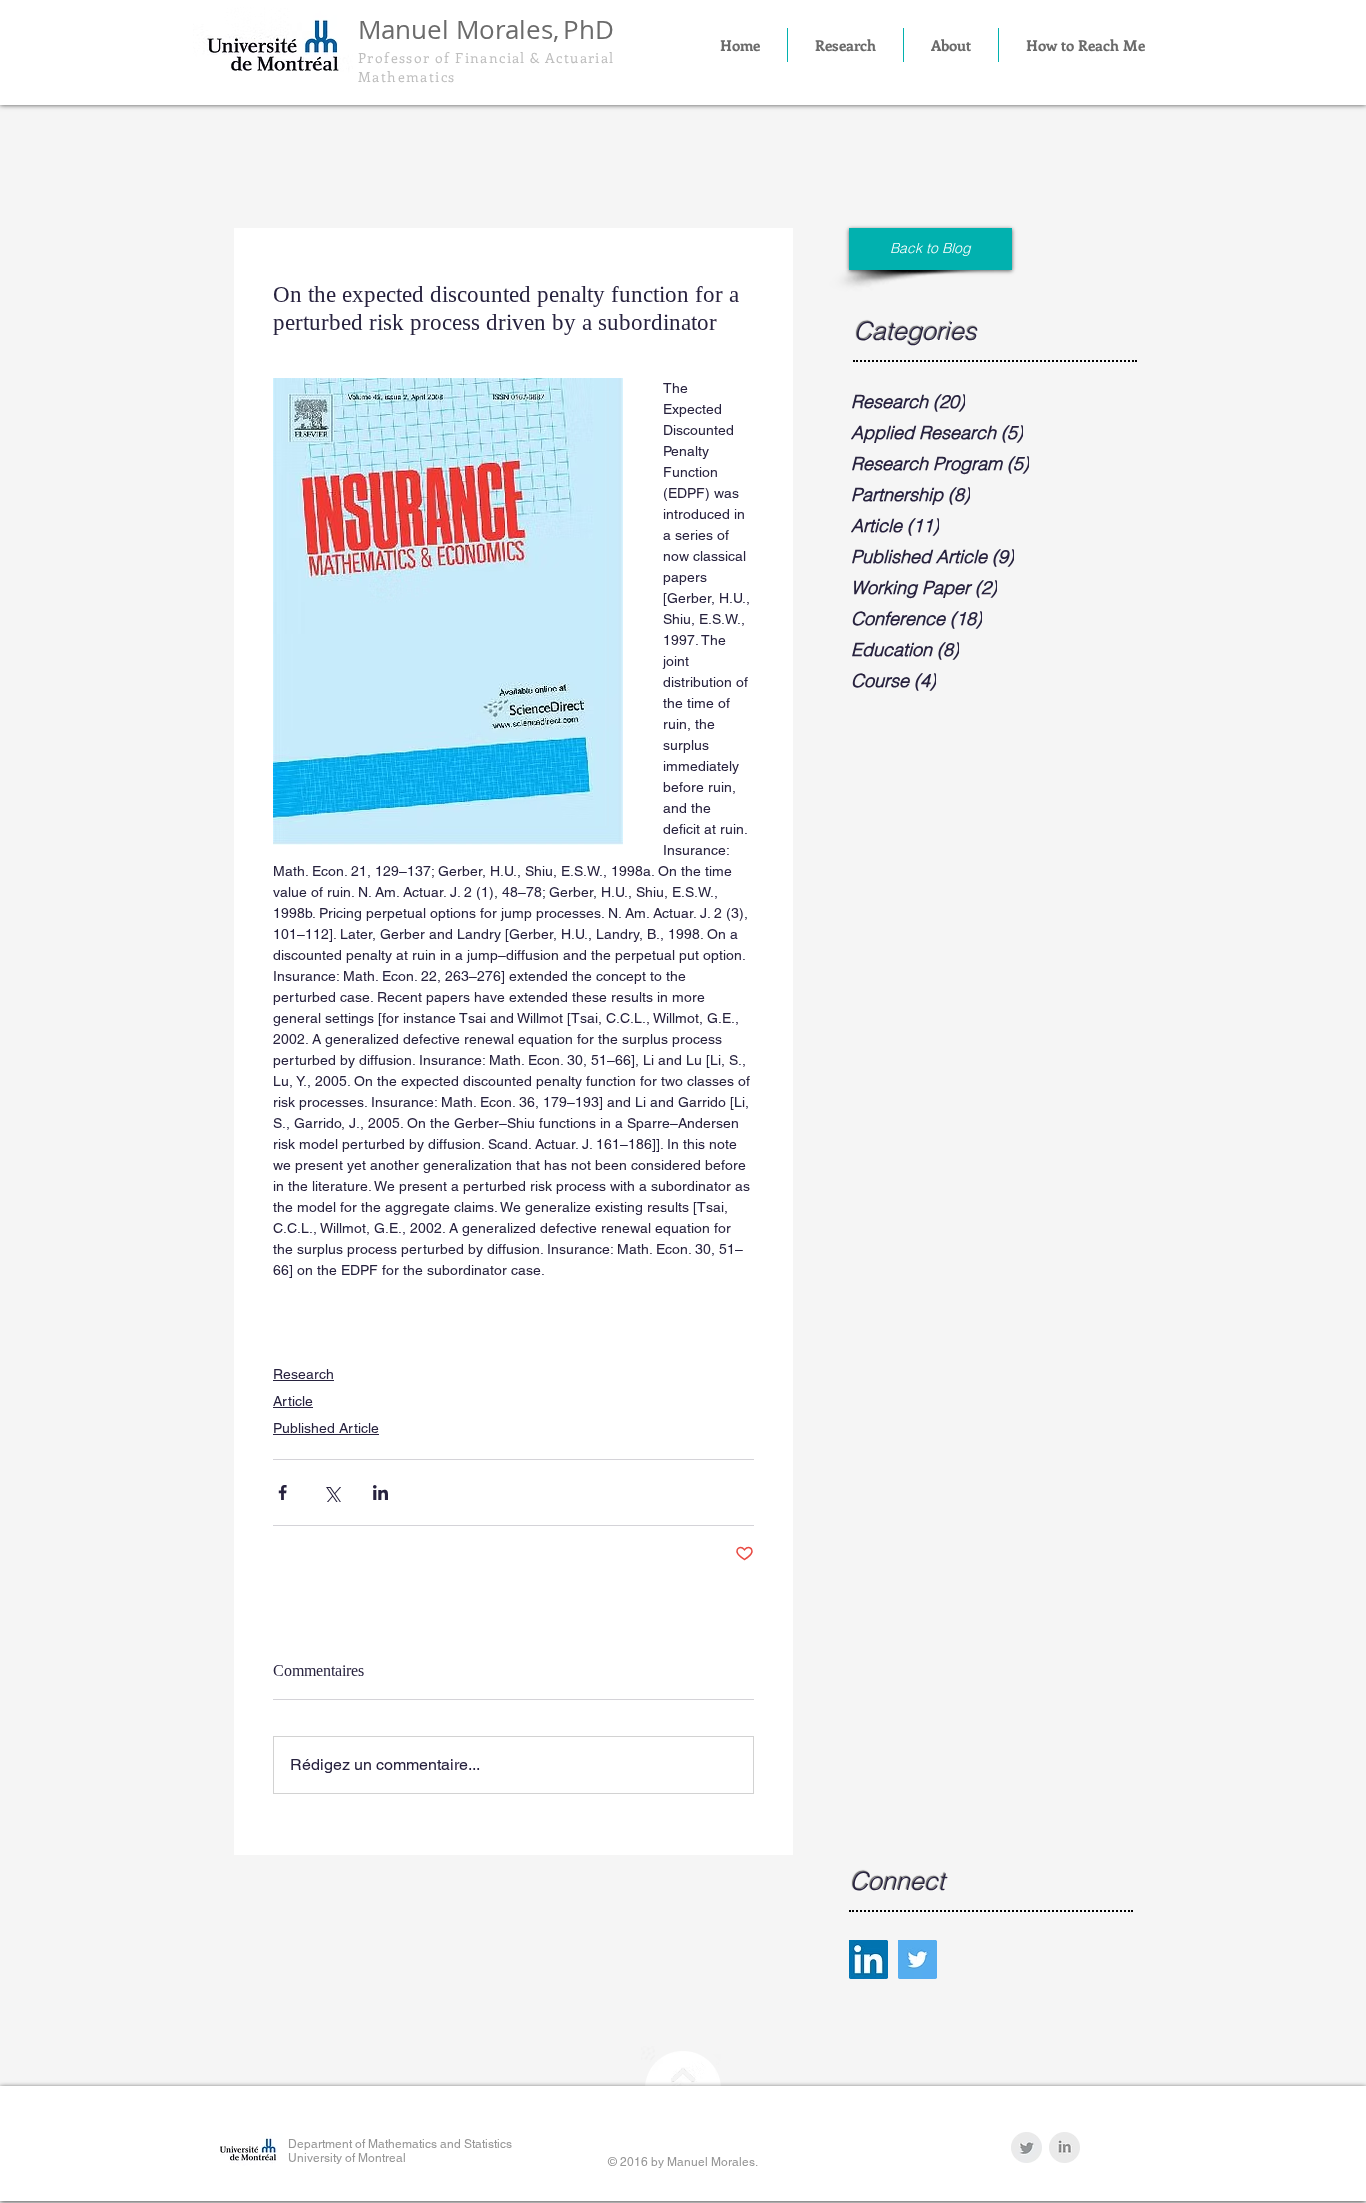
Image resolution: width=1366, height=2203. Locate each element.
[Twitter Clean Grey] (1026, 2147)
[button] (845, 45)
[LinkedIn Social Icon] (868, 1959)
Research (303, 1374)
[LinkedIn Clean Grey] (1064, 2147)
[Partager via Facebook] (282, 1492)
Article (293, 1401)
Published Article (326, 1428)
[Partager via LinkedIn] (380, 1492)
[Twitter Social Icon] (917, 1959)
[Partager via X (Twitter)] (331, 1492)
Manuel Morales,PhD (486, 29)
